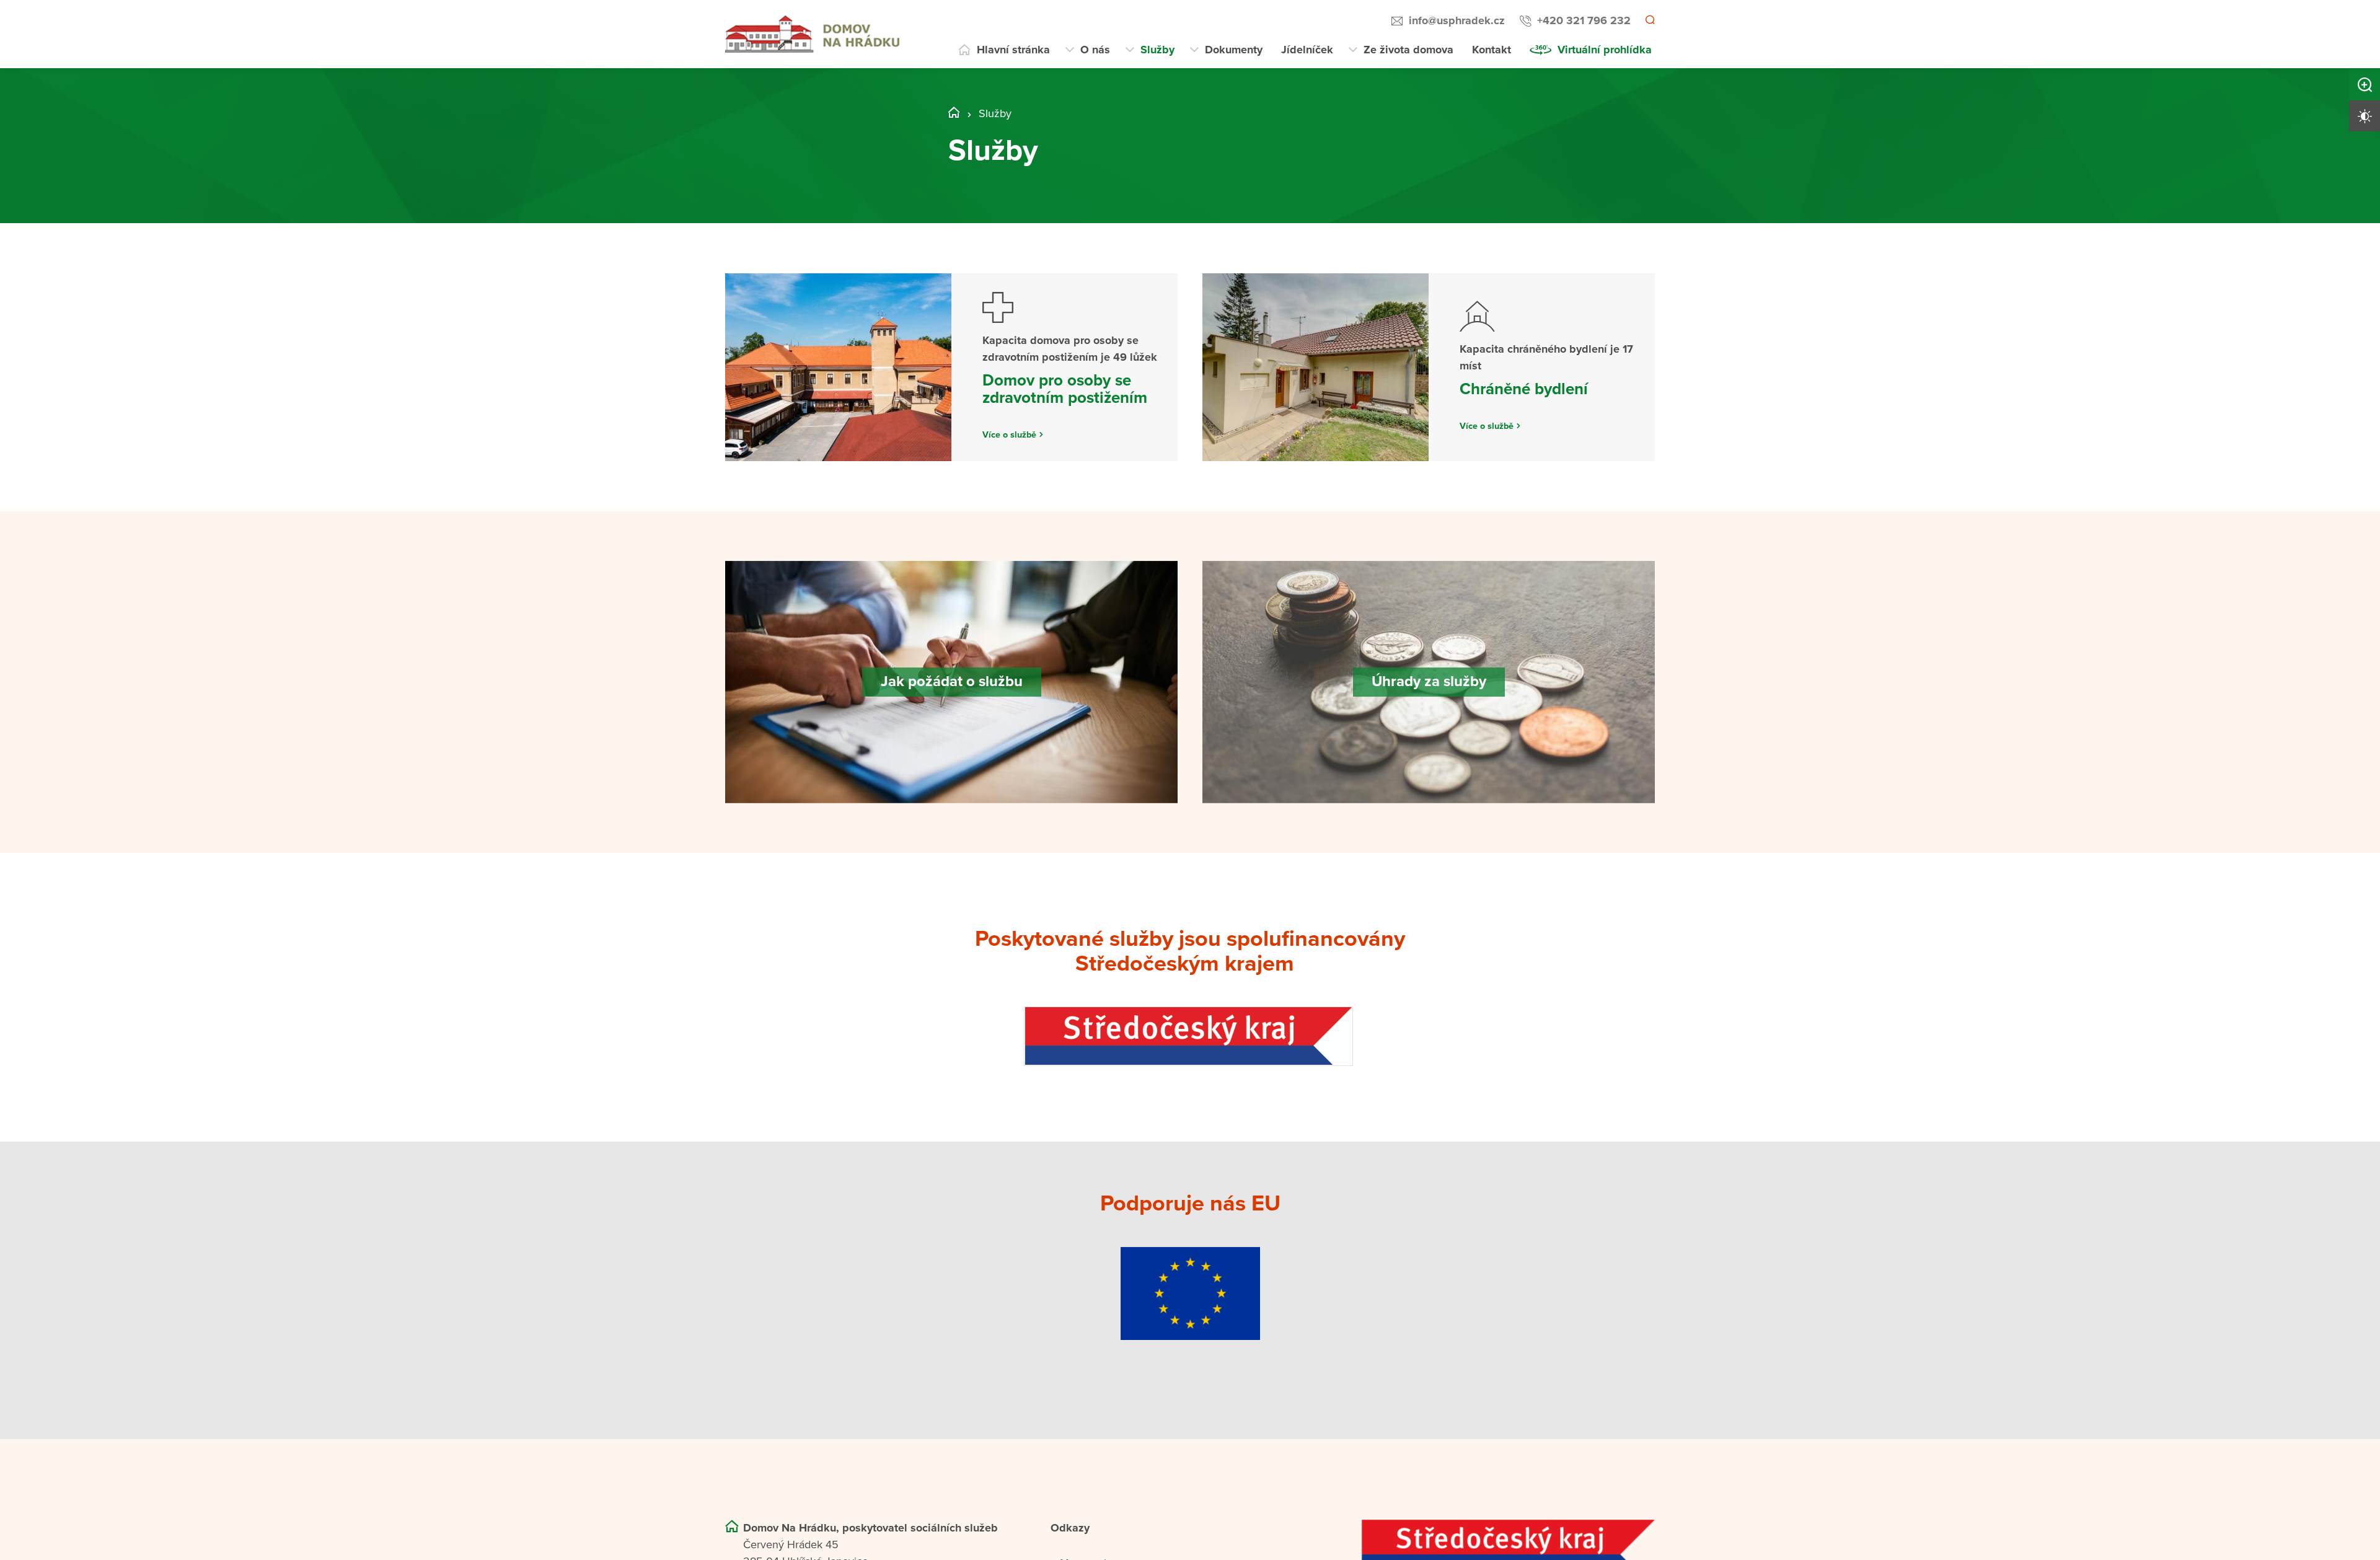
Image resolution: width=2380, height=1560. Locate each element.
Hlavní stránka (1013, 50)
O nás (1095, 50)
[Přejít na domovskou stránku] (812, 34)
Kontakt (1492, 50)
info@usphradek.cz (1455, 20)
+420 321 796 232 (1582, 20)
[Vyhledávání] (1649, 21)
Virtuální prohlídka (1605, 50)
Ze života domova (1408, 50)
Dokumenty (1234, 50)
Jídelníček (1307, 50)
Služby (1157, 50)
